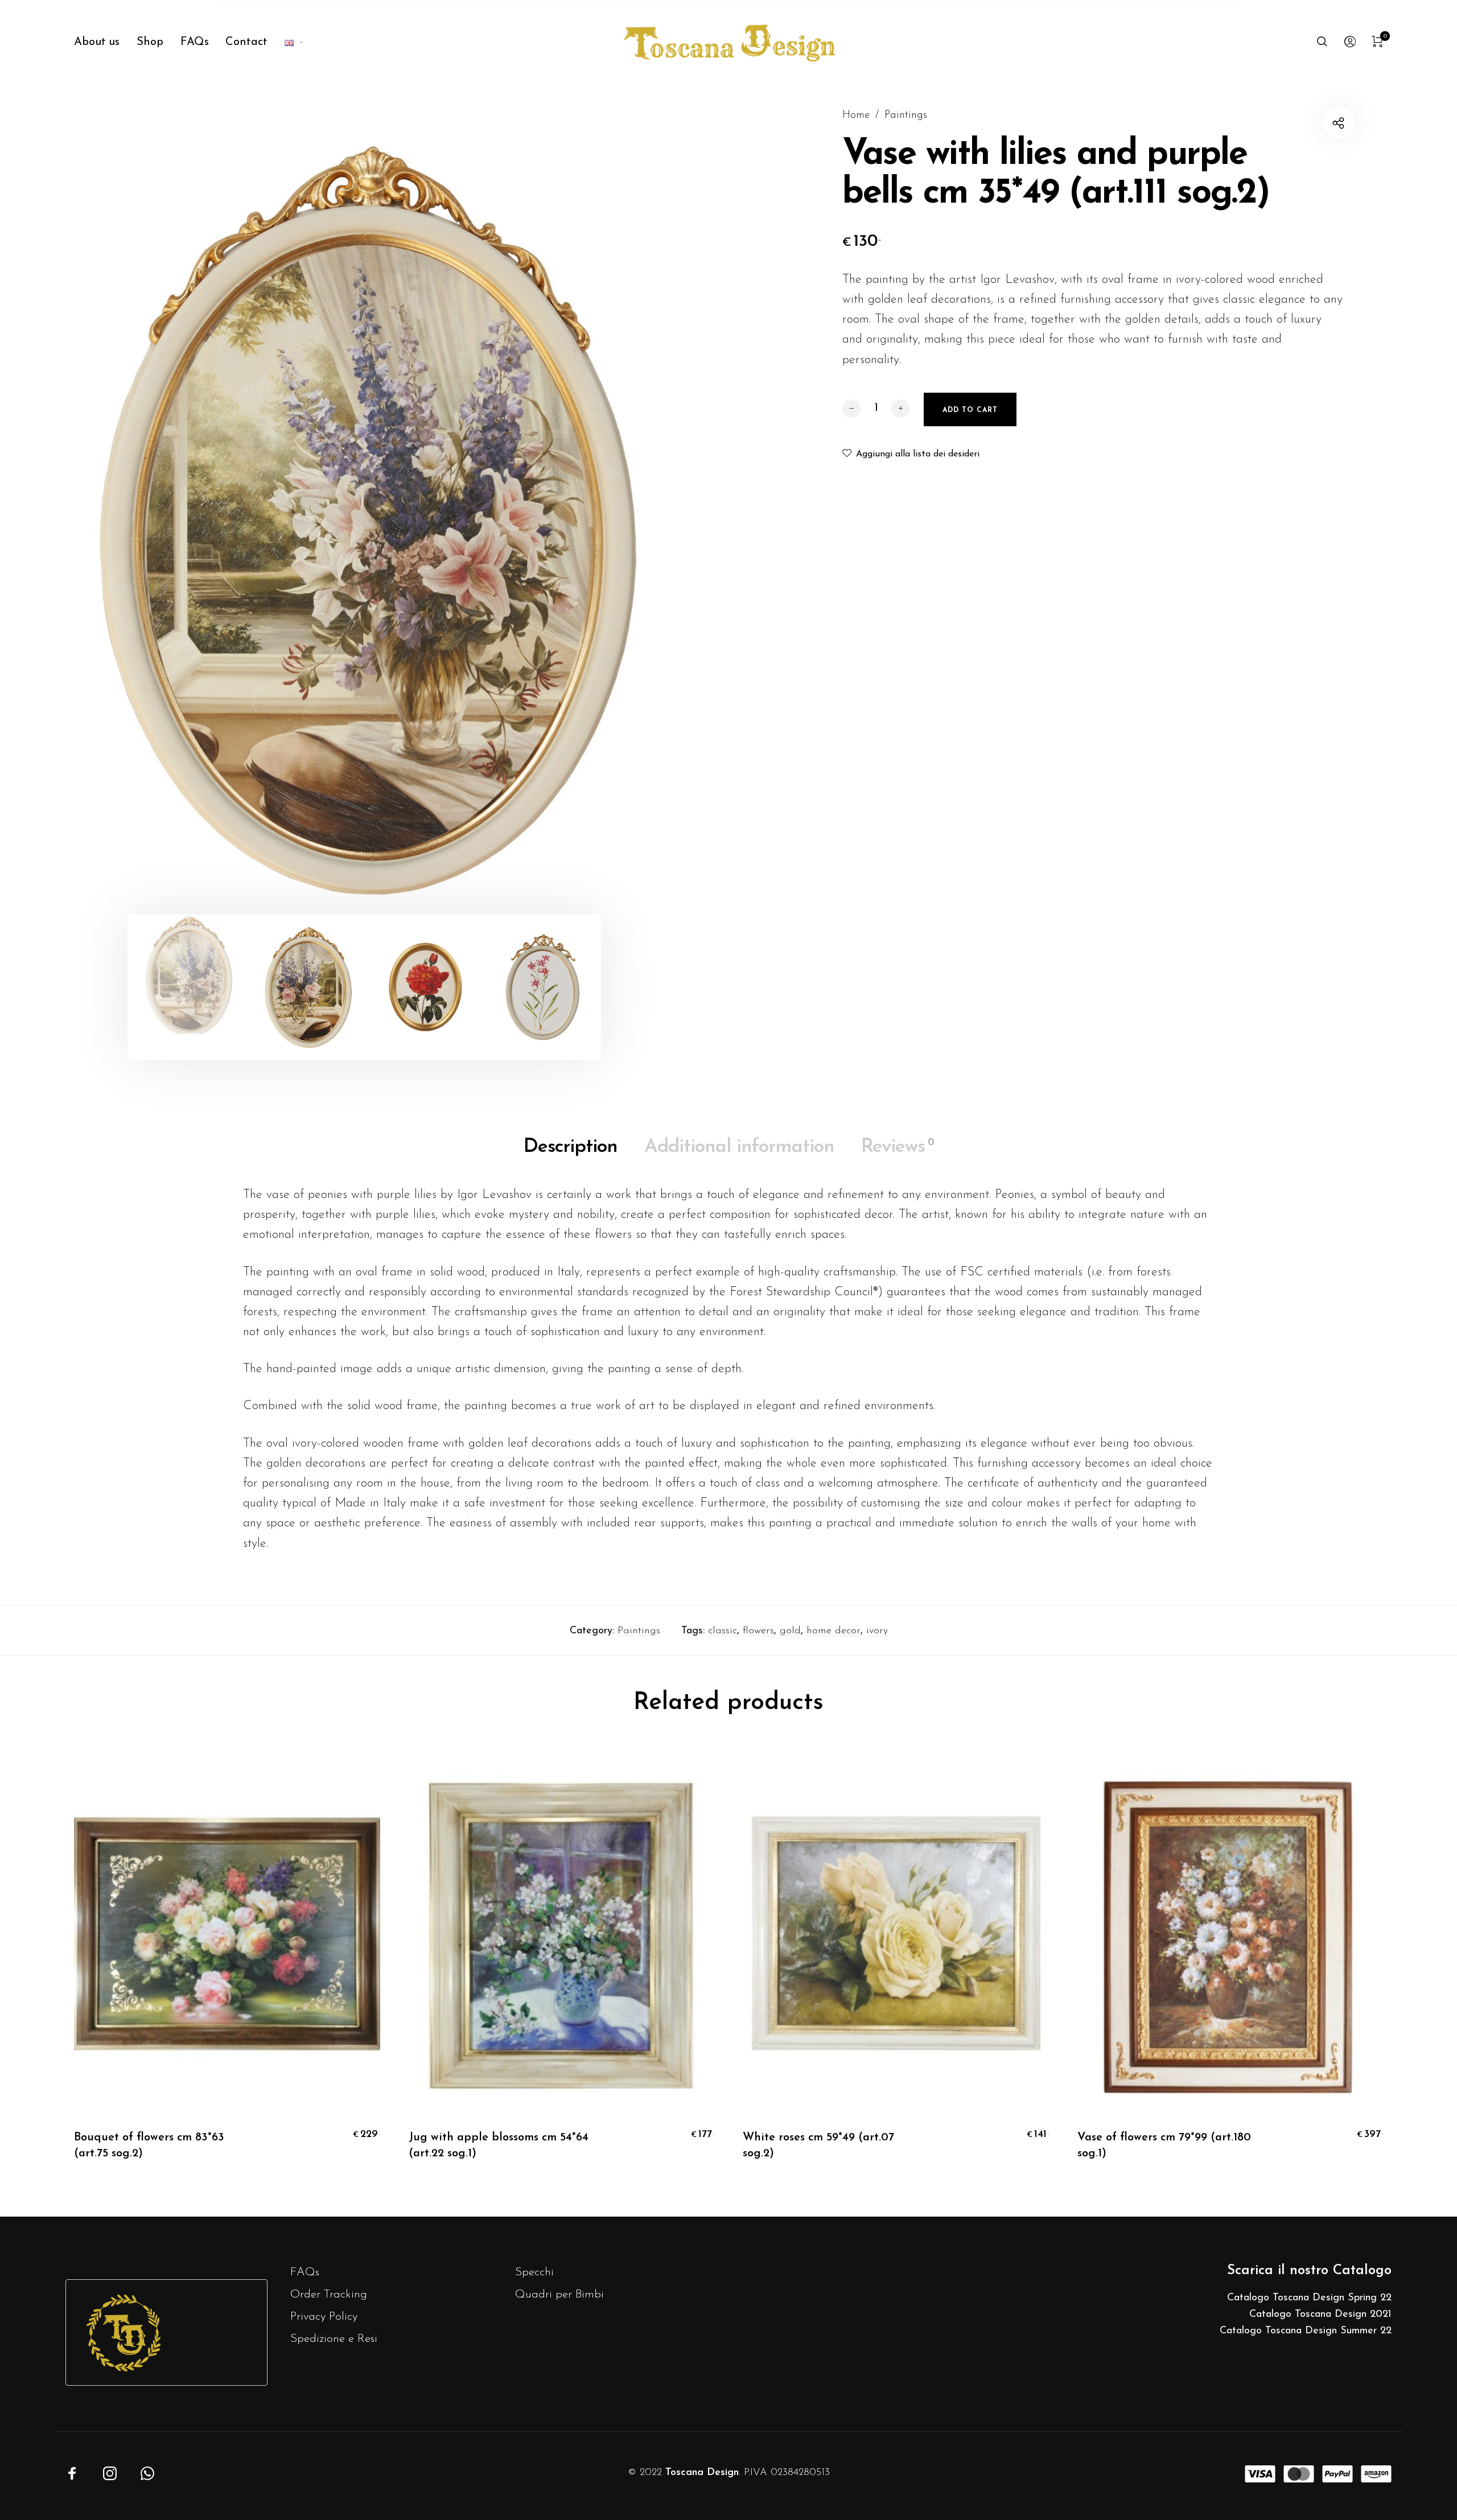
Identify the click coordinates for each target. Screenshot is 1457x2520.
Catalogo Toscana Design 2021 (1320, 2315)
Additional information (739, 1147)
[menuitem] (105, 42)
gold (790, 1631)
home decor (834, 1631)
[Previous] (68, 516)
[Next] (660, 516)
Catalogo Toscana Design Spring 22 (1309, 2298)
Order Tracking (329, 2294)
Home (856, 115)
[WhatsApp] (147, 2473)
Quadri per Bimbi (559, 2294)
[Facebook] (72, 2473)
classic (723, 1631)
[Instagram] (110, 2473)
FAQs (305, 2272)
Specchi (534, 2272)
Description (571, 1147)
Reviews (898, 1147)
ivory (877, 1631)
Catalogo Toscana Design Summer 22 (1306, 2331)
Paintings (906, 115)
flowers (758, 1631)
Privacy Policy (324, 2317)
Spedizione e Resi (334, 2339)
